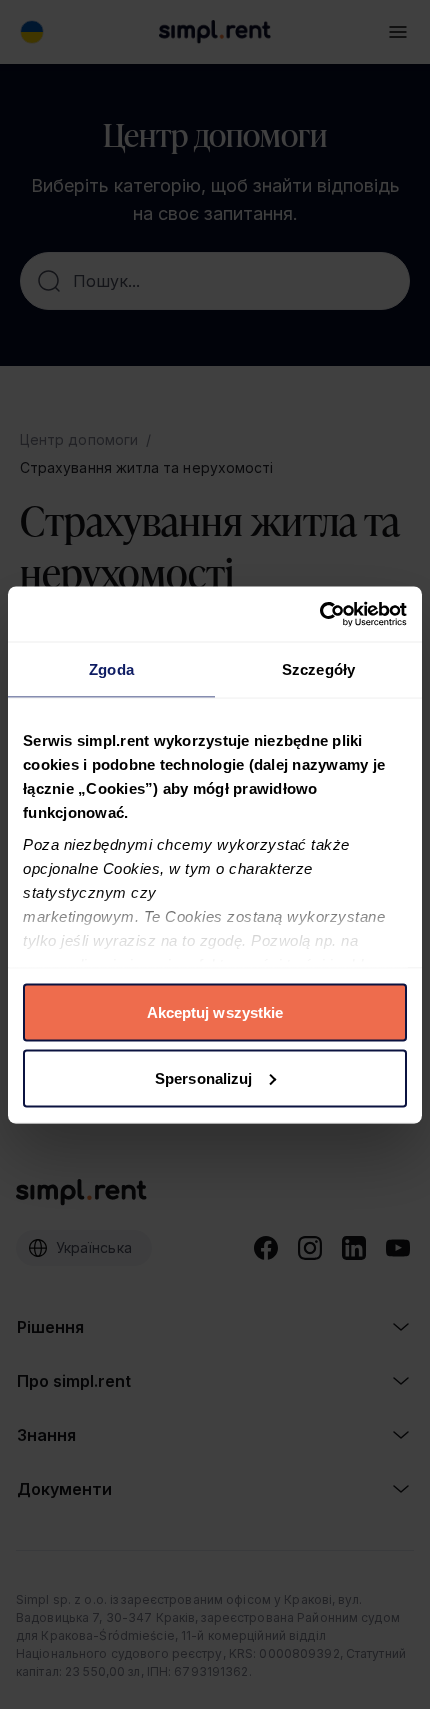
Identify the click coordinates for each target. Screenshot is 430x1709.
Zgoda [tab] (111, 669)
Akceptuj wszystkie (215, 1012)
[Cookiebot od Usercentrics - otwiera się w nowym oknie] (319, 614)
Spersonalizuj (203, 1077)
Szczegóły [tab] (318, 669)
